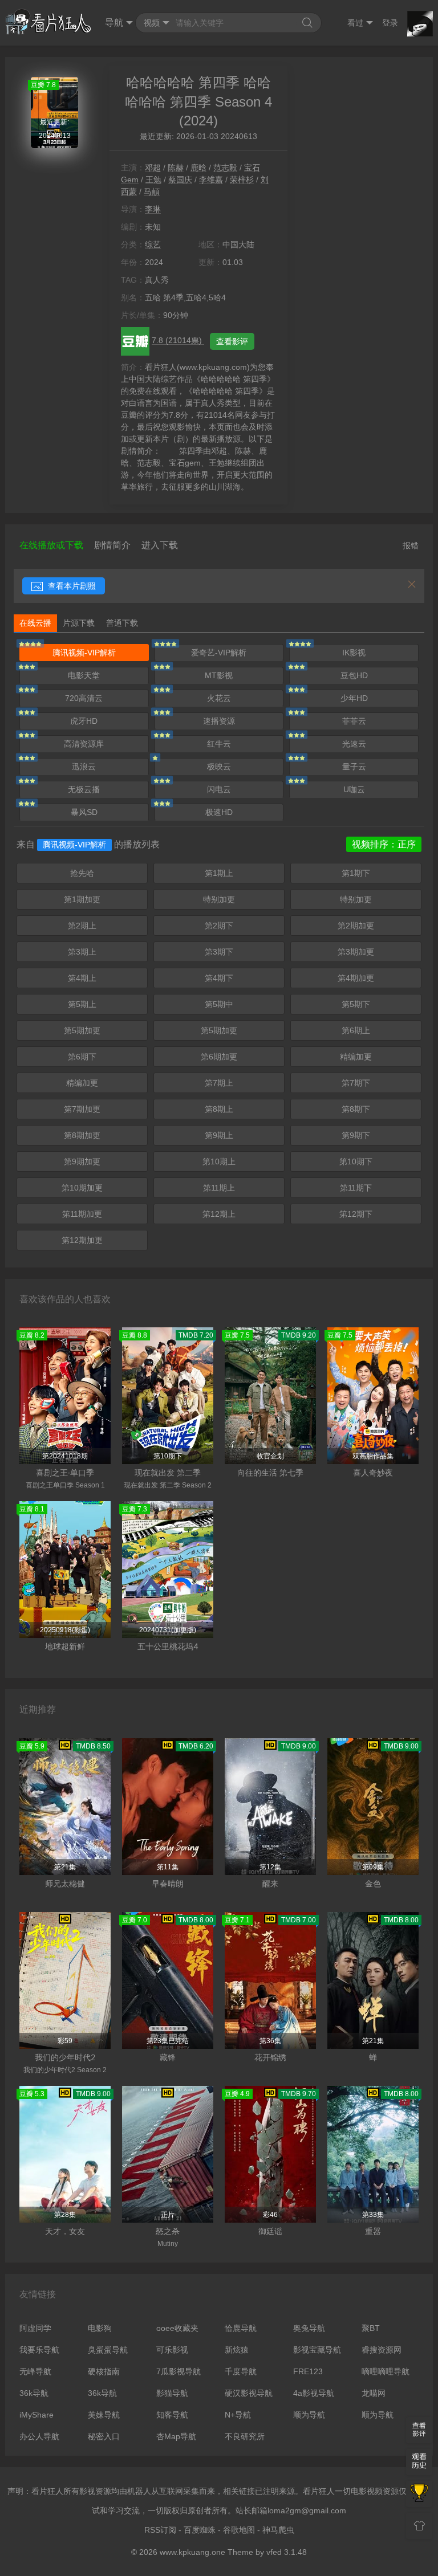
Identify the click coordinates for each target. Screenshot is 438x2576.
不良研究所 (245, 2436)
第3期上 (82, 952)
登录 (390, 23)
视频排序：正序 (384, 844)
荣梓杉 (242, 180)
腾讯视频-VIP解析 (84, 653)
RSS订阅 (160, 2530)
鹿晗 (198, 168)
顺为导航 (309, 2415)
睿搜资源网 (382, 2350)
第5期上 (82, 1004)
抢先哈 (82, 873)
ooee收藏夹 (177, 2328)
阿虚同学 (35, 2328)
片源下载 (79, 623)
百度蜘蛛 (200, 2530)
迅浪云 (84, 767)
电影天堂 (84, 675)
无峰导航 (35, 2371)
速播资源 (219, 721)
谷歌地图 (239, 2530)
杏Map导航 (176, 2436)
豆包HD (354, 675)
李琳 (153, 209)
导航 (114, 23)
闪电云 (219, 789)
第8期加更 (82, 1135)
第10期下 (356, 1161)
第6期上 (356, 1030)
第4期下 (219, 978)
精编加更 (356, 1057)
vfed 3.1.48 (287, 2552)
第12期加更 (82, 1240)
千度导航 (241, 2371)
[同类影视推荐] (419, 2494)
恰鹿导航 (241, 2328)
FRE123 (308, 2371)
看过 (355, 23)
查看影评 (232, 341)
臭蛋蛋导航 (108, 2350)
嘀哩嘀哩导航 (386, 2371)
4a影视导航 (314, 2393)
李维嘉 (211, 180)
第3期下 (219, 952)
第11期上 (219, 1188)
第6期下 (82, 1057)
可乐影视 (172, 2350)
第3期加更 (356, 952)
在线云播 (35, 623)
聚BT (371, 2328)
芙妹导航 (104, 2415)
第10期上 (219, 1161)
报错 (411, 545)
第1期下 (356, 873)
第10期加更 (82, 1188)
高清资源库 (84, 744)
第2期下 (219, 926)
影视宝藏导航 (317, 2350)
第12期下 (356, 1214)
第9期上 (219, 1135)
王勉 (153, 180)
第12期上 (219, 1214)
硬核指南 (104, 2371)
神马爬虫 (278, 2530)
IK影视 (354, 653)
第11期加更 (82, 1214)
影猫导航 (172, 2393)
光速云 (354, 744)
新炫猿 (237, 2350)
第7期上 (219, 1083)
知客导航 (172, 2415)
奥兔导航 (309, 2328)
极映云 (219, 767)
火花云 (219, 698)
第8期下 (356, 1109)
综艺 (153, 244)
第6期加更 (219, 1057)
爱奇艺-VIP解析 (219, 653)
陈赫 (176, 168)
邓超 (153, 168)
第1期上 (219, 873)
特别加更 (219, 899)
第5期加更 (82, 1030)
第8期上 (219, 1109)
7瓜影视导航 (179, 2371)
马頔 (152, 191)
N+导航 (238, 2415)
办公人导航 (39, 2436)
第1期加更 (82, 899)
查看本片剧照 (71, 586)
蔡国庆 (180, 180)
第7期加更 (82, 1109)
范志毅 (225, 168)
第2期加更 (356, 926)
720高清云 (84, 698)
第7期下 (356, 1083)
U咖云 (354, 789)
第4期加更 (356, 978)
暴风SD (84, 812)
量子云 (354, 767)
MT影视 (219, 675)
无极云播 (84, 789)
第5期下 (356, 1004)
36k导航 (34, 2393)
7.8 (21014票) (178, 340)
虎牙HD (84, 721)
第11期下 (356, 1188)
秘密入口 (104, 2436)
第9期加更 (82, 1161)
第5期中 (219, 1004)
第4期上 (82, 978)
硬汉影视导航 (249, 2393)
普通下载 (122, 623)
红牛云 (219, 744)
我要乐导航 (39, 2350)
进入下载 (160, 545)
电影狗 (100, 2328)
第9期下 (356, 1135)
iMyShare (36, 2415)
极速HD (219, 812)
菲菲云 (354, 721)
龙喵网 (374, 2393)
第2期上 (82, 926)
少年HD (354, 698)
